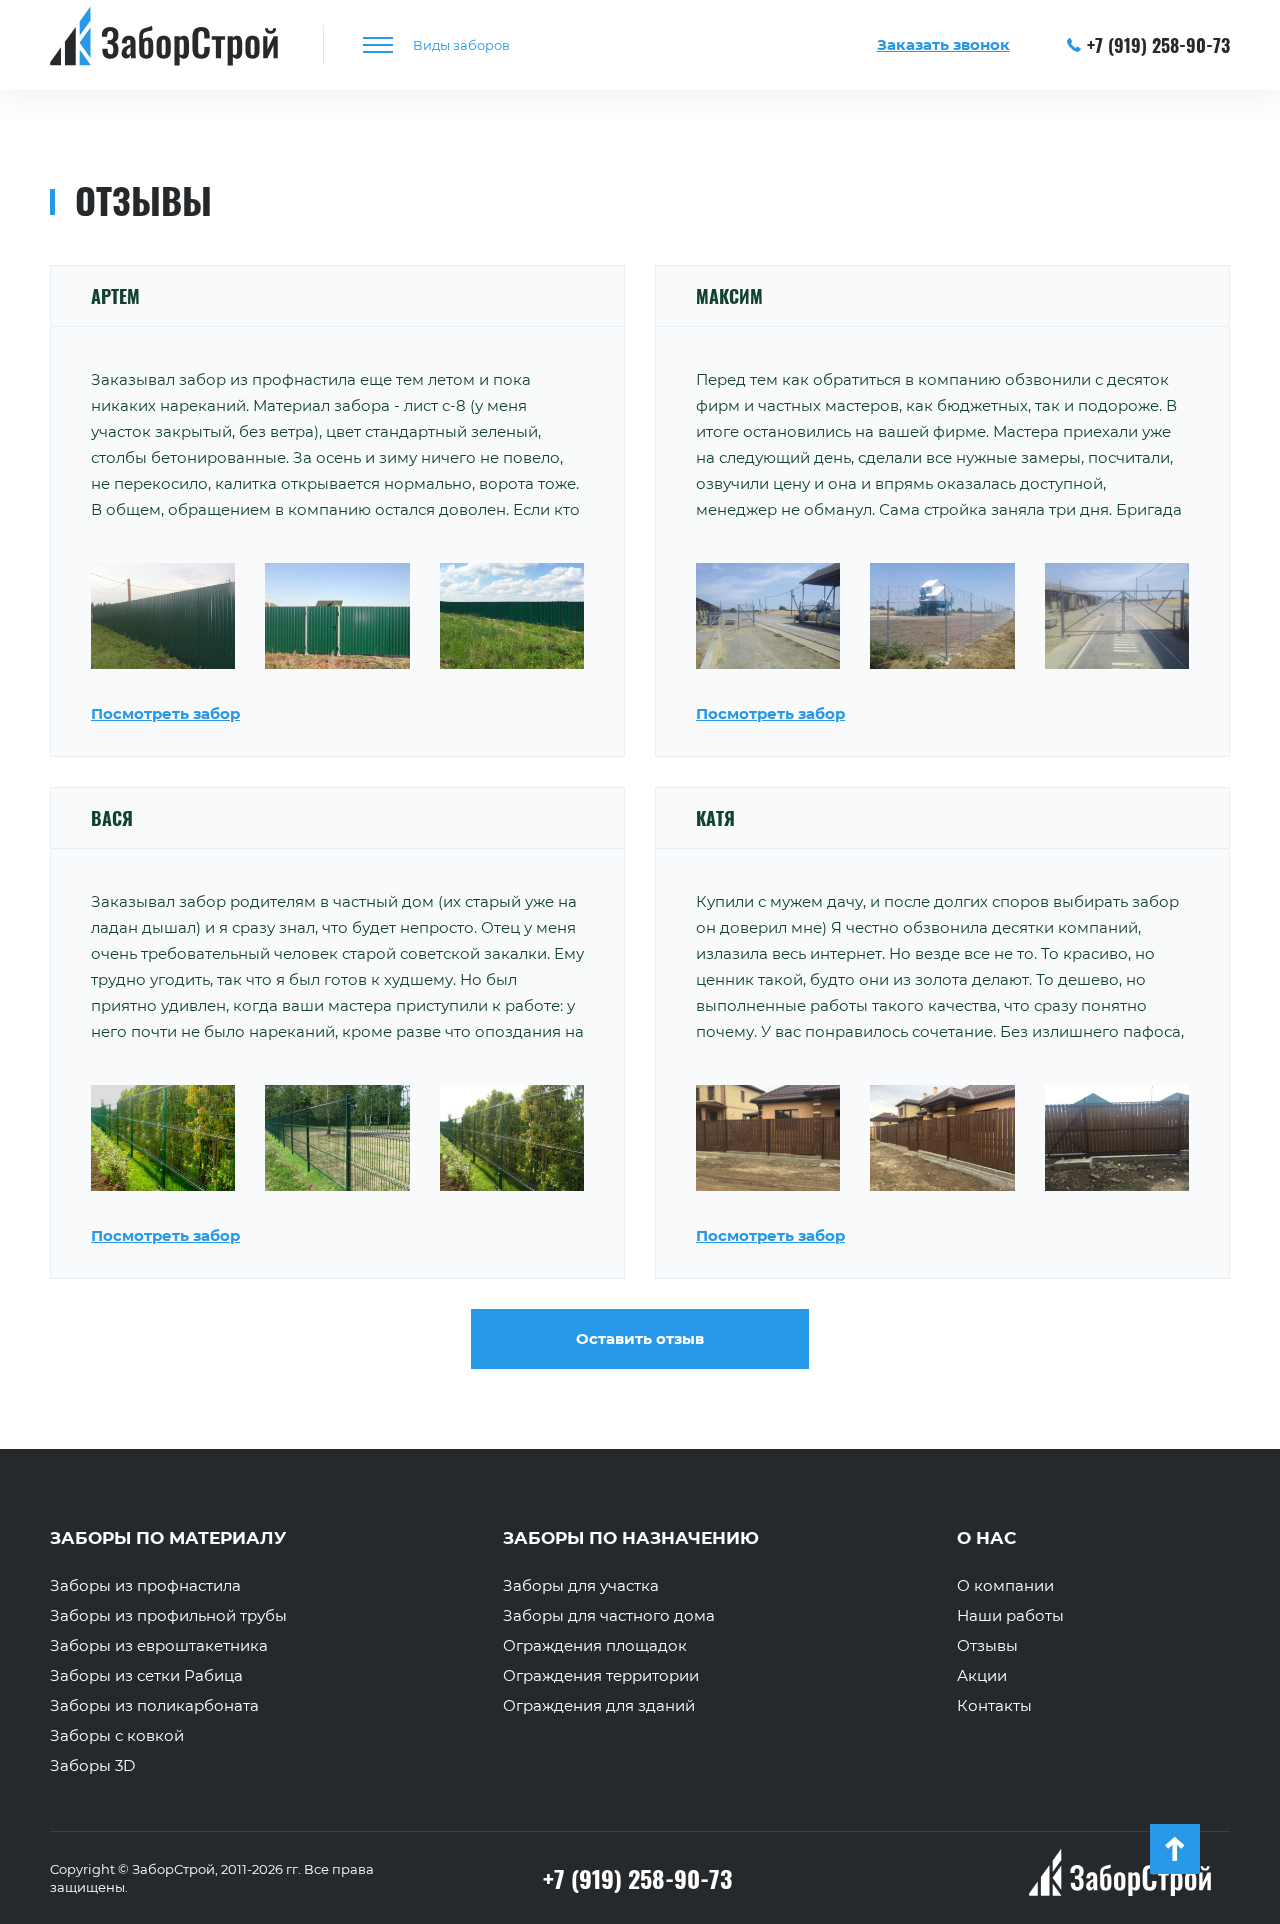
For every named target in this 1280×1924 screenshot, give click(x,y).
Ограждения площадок (595, 1646)
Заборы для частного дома (609, 1616)
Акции (982, 1676)
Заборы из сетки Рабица (146, 1676)
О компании (1005, 1586)
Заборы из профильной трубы (168, 1616)
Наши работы (1010, 1616)
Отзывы (987, 1646)
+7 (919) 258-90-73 (1158, 45)
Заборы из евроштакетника (159, 1646)
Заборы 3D (92, 1766)
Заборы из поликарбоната (154, 1706)
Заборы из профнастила (145, 1586)
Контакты (994, 1706)
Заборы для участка (581, 1586)
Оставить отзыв (640, 1338)
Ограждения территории (601, 1676)
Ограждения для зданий (599, 1706)
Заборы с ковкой (117, 1736)
